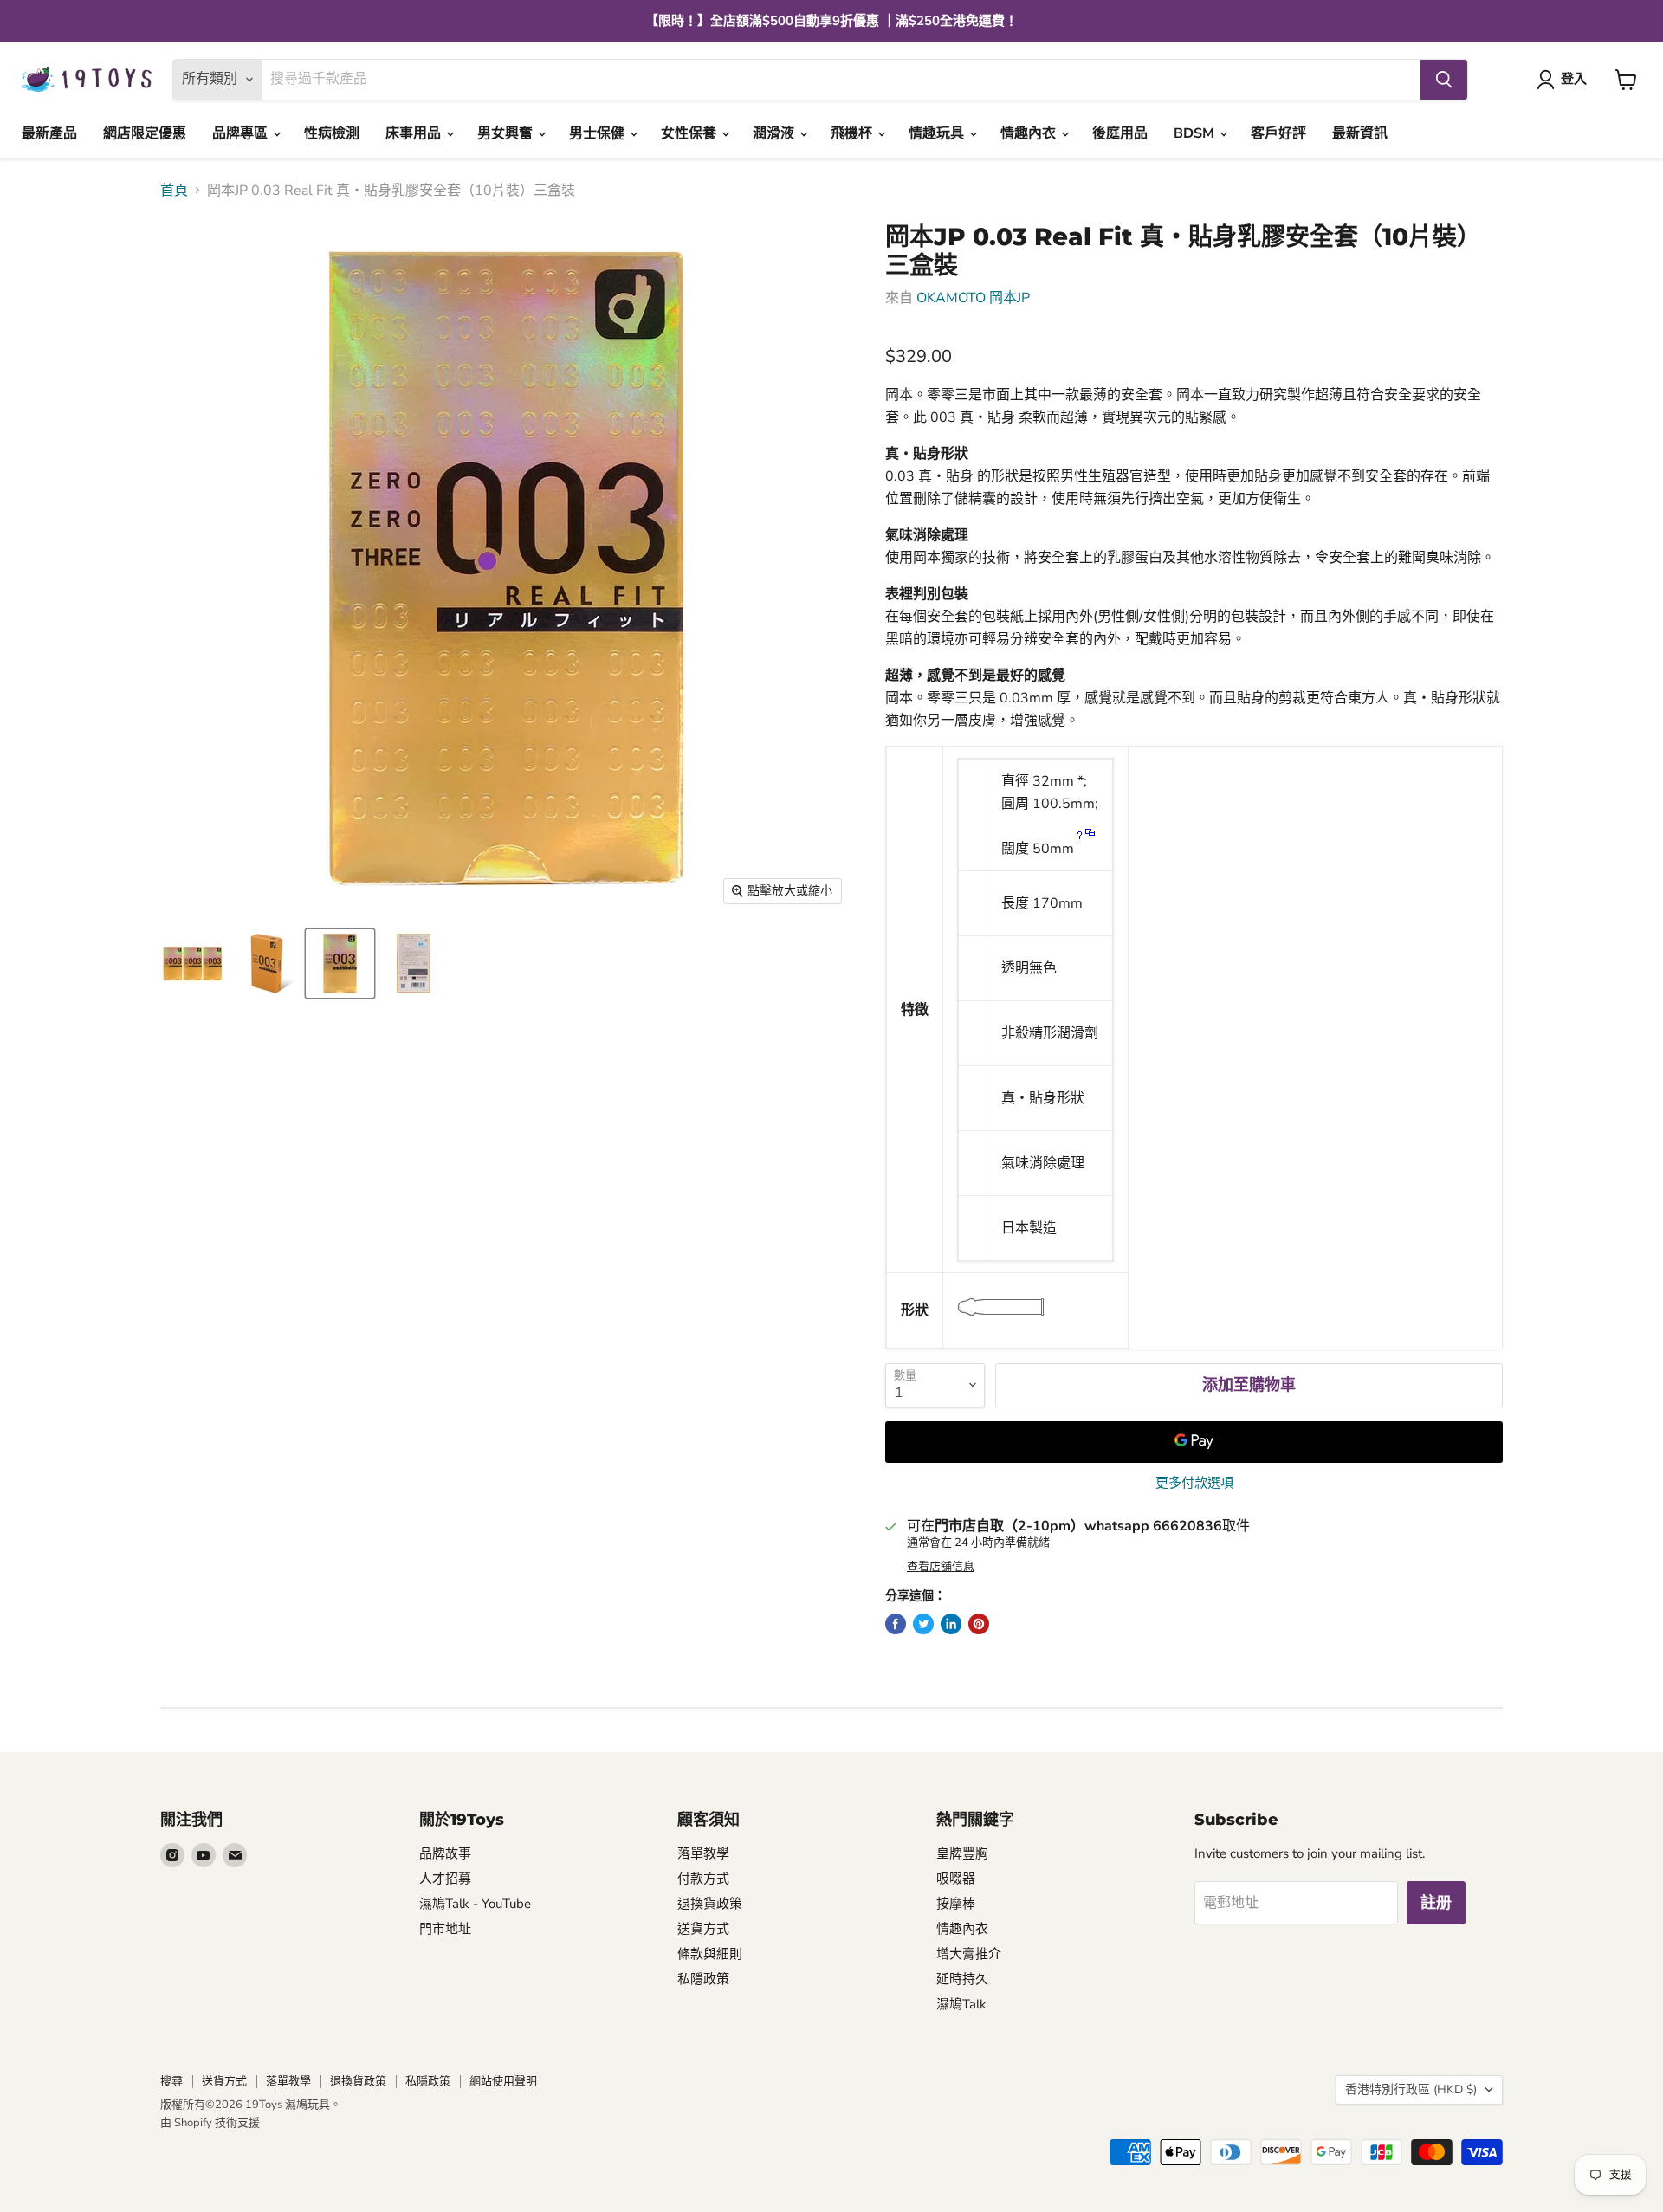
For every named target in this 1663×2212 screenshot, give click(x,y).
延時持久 (962, 1979)
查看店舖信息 (941, 1567)
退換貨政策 (710, 1904)
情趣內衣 (1030, 133)
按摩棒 (956, 1904)
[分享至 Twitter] (923, 1624)
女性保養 (690, 133)
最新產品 (49, 133)
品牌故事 (445, 1853)
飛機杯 (853, 133)
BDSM (1196, 133)
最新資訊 (1360, 133)
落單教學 (703, 1853)
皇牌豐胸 (962, 1853)
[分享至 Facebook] (896, 1624)
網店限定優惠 (145, 133)
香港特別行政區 (1411, 2089)
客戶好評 (1278, 133)
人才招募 (445, 1879)
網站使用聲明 (503, 2081)
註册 (1436, 1903)
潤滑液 (775, 133)
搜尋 (171, 2081)
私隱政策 (703, 1979)
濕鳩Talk (961, 2004)
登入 (1574, 79)
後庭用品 (1120, 133)
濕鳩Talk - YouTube (475, 1904)
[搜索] (1444, 80)
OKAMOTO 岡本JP (973, 298)
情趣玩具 (938, 133)
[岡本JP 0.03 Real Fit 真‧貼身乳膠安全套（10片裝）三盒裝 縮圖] (193, 964)
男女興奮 (507, 133)
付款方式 (703, 1879)
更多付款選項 (1194, 1483)
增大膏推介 (969, 1954)
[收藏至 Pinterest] (979, 1624)
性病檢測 (332, 133)
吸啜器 (956, 1879)
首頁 (174, 191)
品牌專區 (242, 133)
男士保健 (599, 133)
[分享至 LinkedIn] (951, 1624)
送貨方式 (703, 1929)
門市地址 (445, 1929)
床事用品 (415, 133)
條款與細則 (710, 1954)
